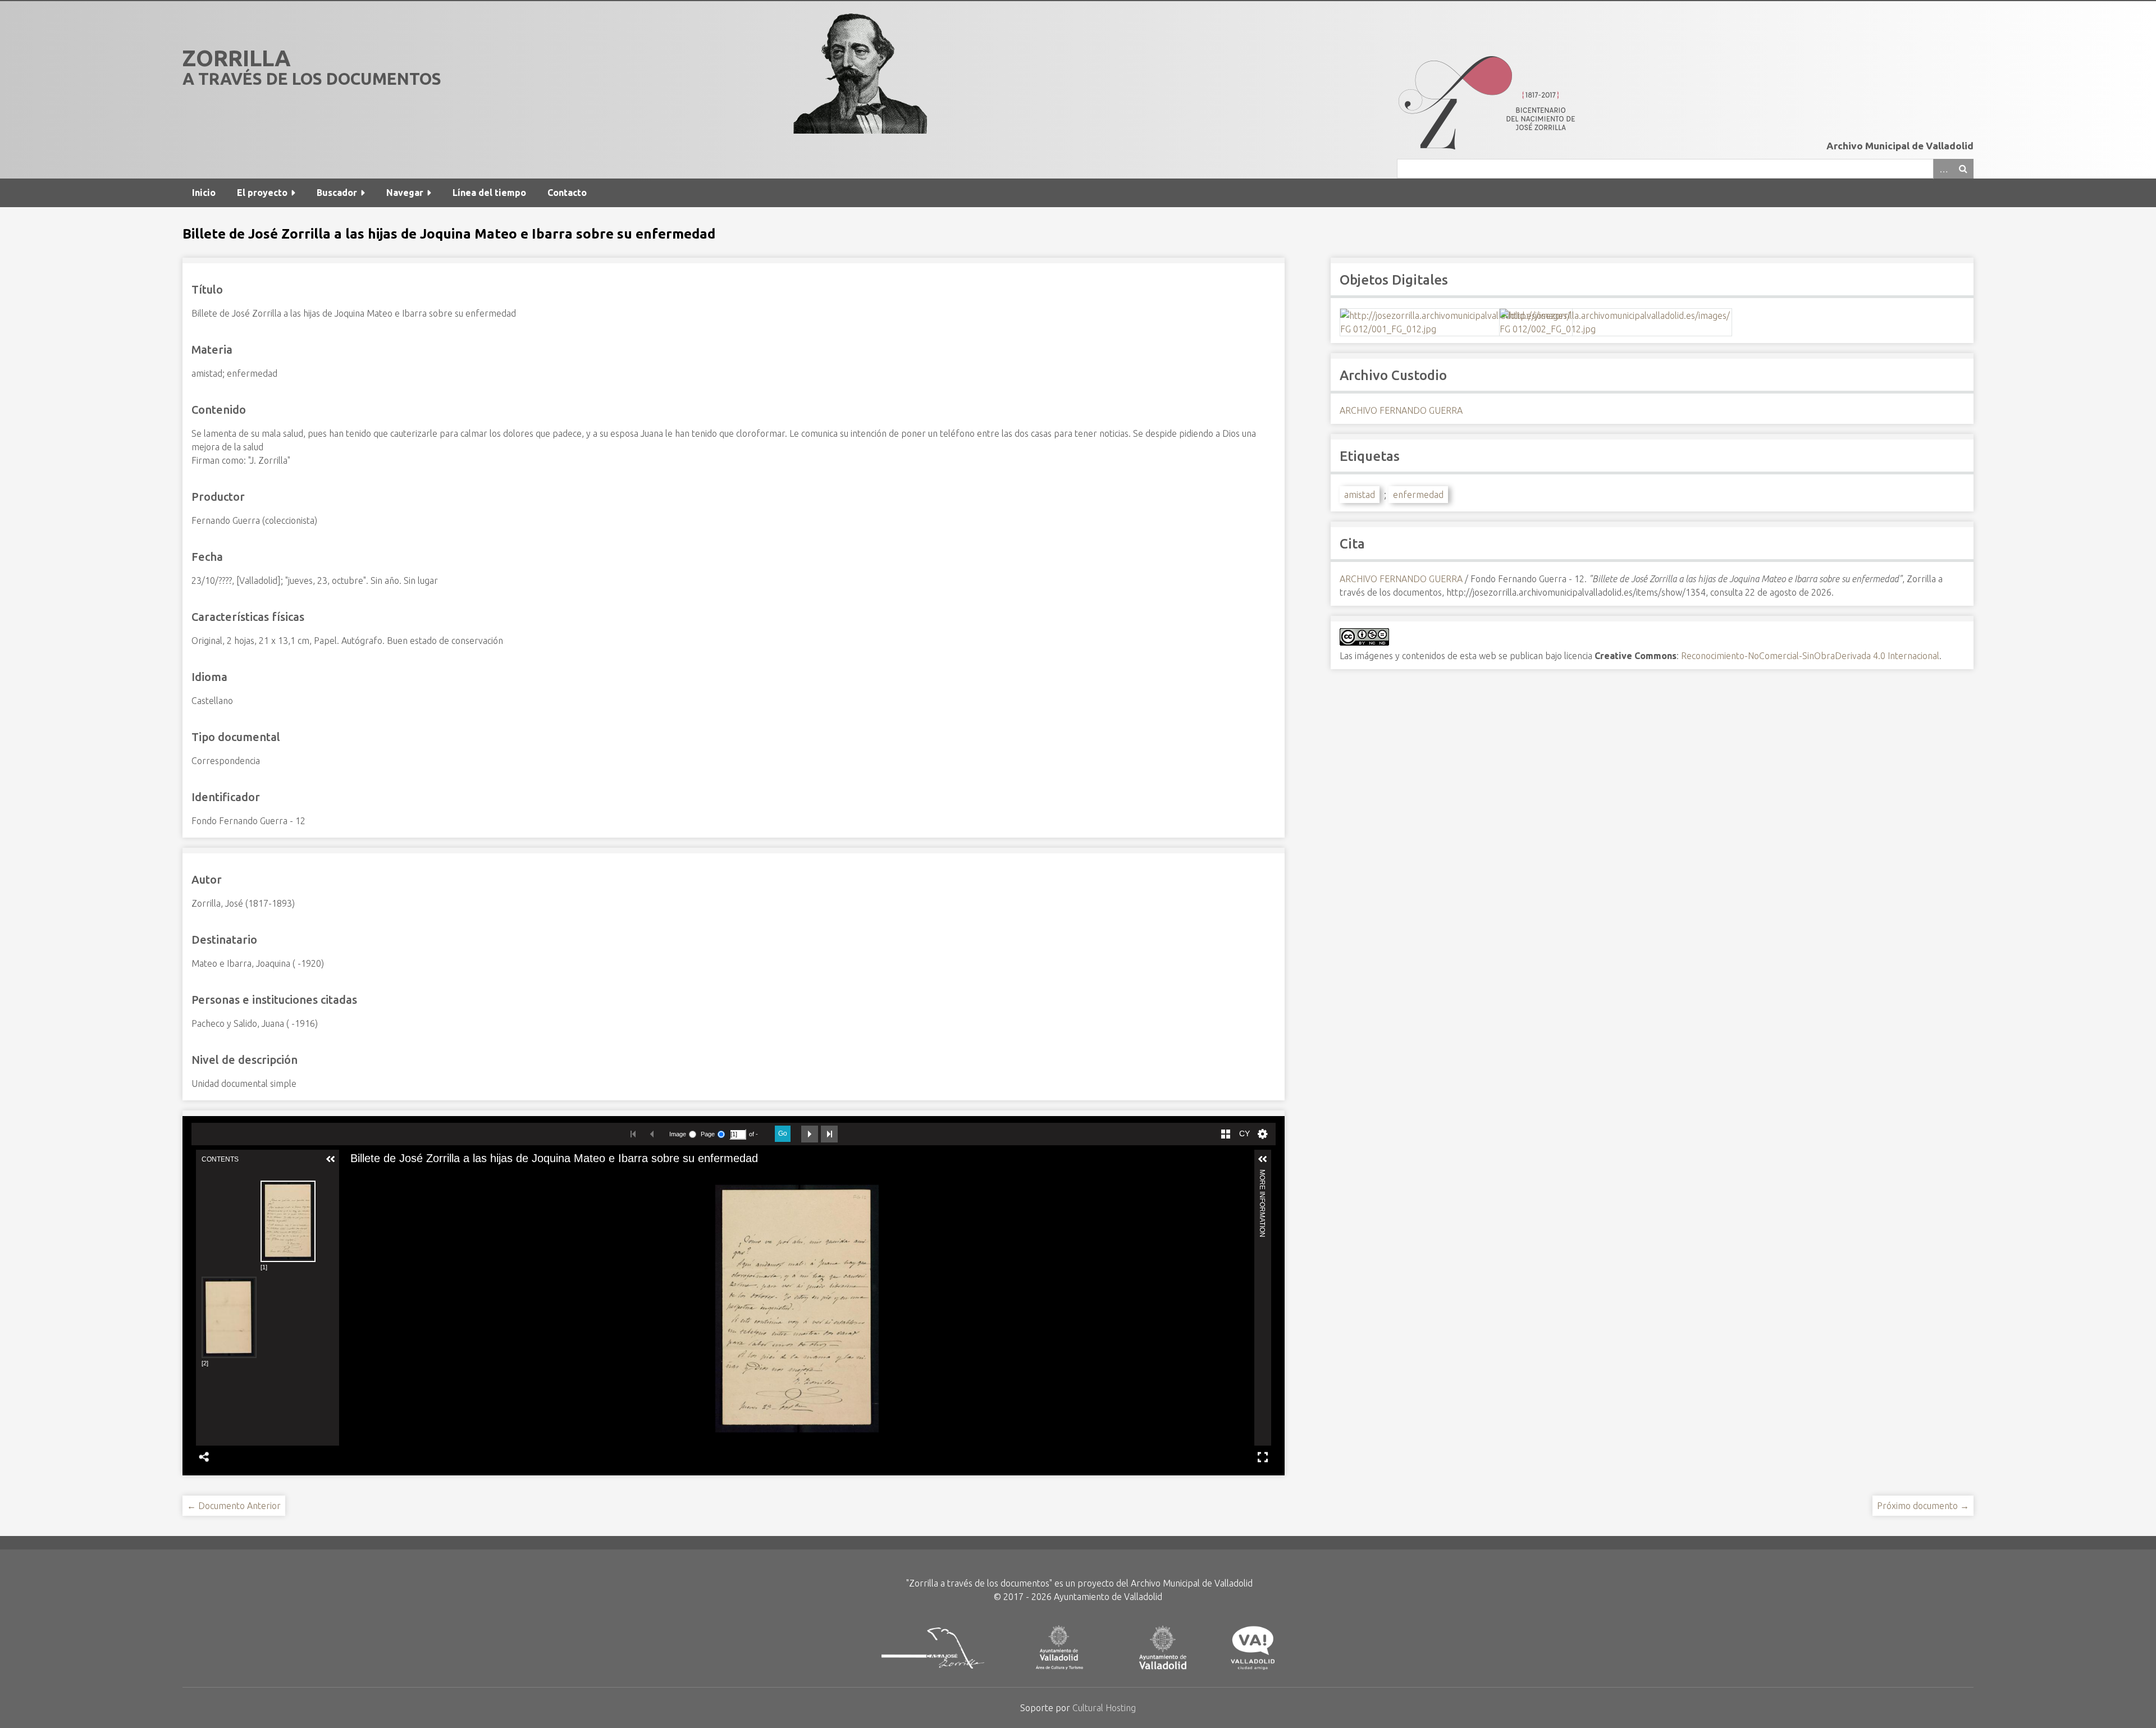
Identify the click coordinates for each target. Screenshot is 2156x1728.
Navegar (405, 193)
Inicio (204, 193)
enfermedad (1418, 495)
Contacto (567, 193)
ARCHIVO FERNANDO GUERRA (1401, 410)
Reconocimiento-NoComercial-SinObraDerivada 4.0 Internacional (1810, 656)
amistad (1360, 495)
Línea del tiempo (489, 193)
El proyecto (262, 193)
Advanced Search (1943, 169)
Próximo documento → (1923, 1506)
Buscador (337, 193)
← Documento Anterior (234, 1506)
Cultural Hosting (1104, 1708)
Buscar (1963, 169)
